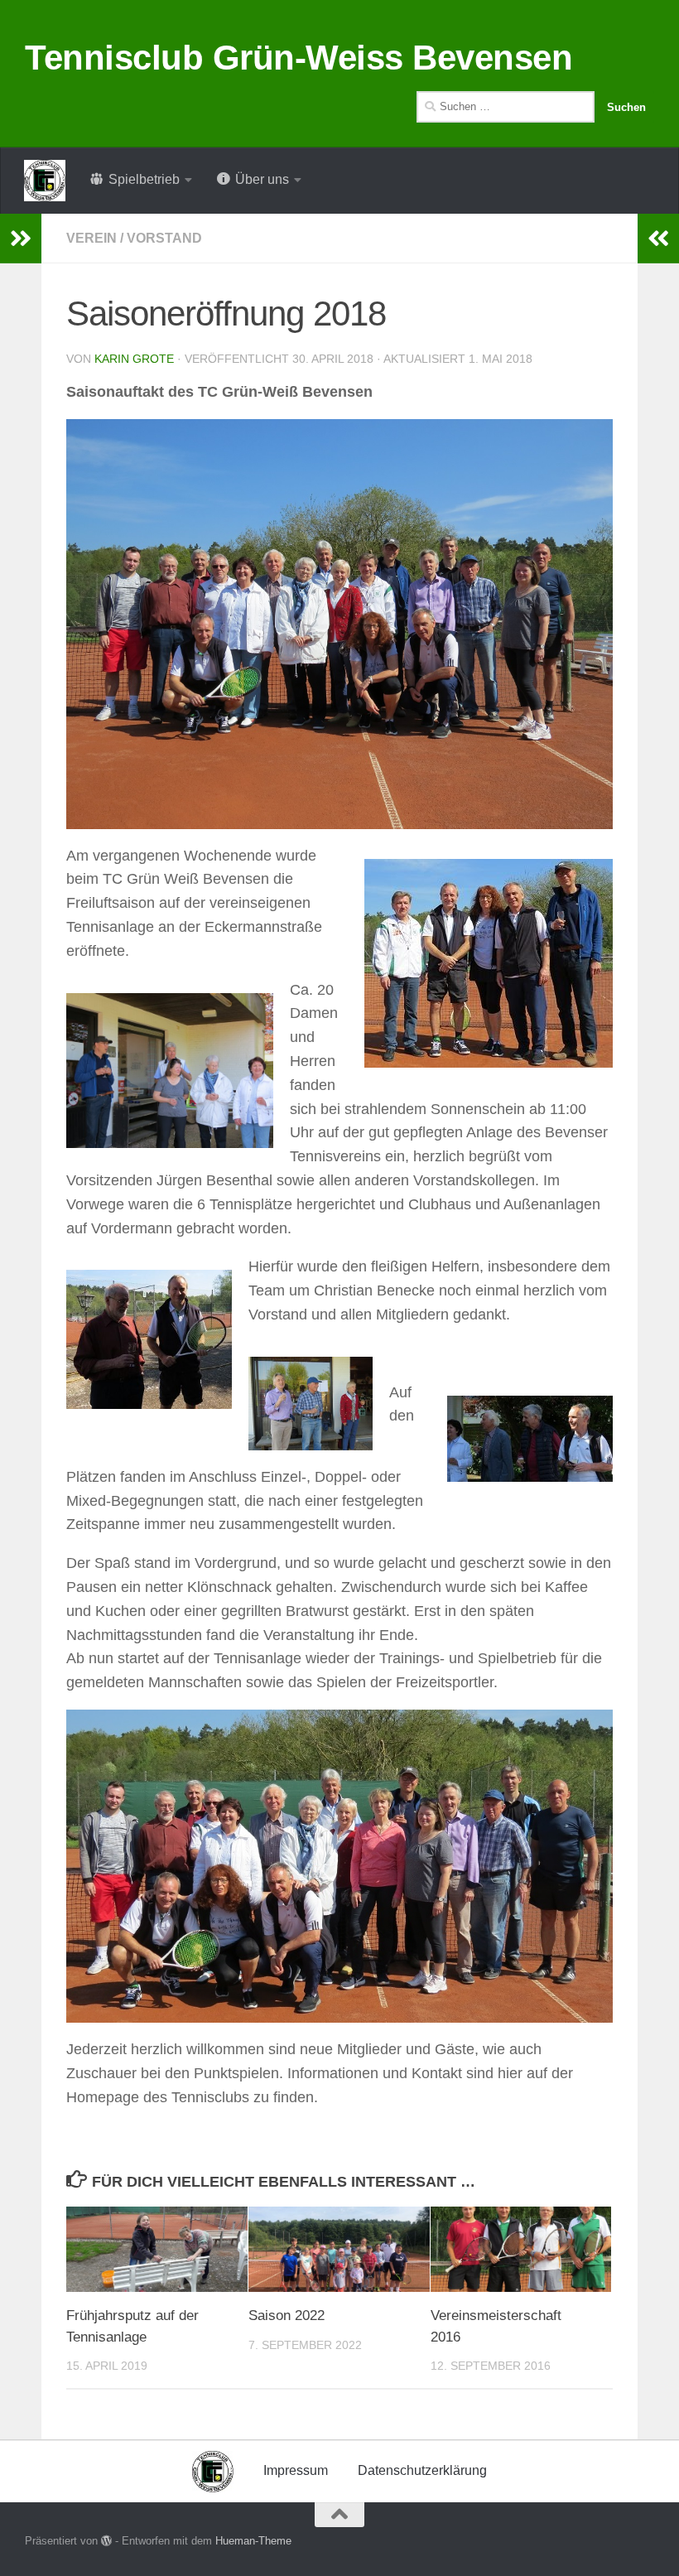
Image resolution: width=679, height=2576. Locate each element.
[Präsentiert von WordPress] (106, 2541)
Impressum (296, 2470)
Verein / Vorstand (134, 238)
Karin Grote (134, 359)
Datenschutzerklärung (422, 2470)
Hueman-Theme (253, 2541)
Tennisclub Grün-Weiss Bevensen (299, 58)
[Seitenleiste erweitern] (21, 239)
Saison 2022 (287, 2316)
